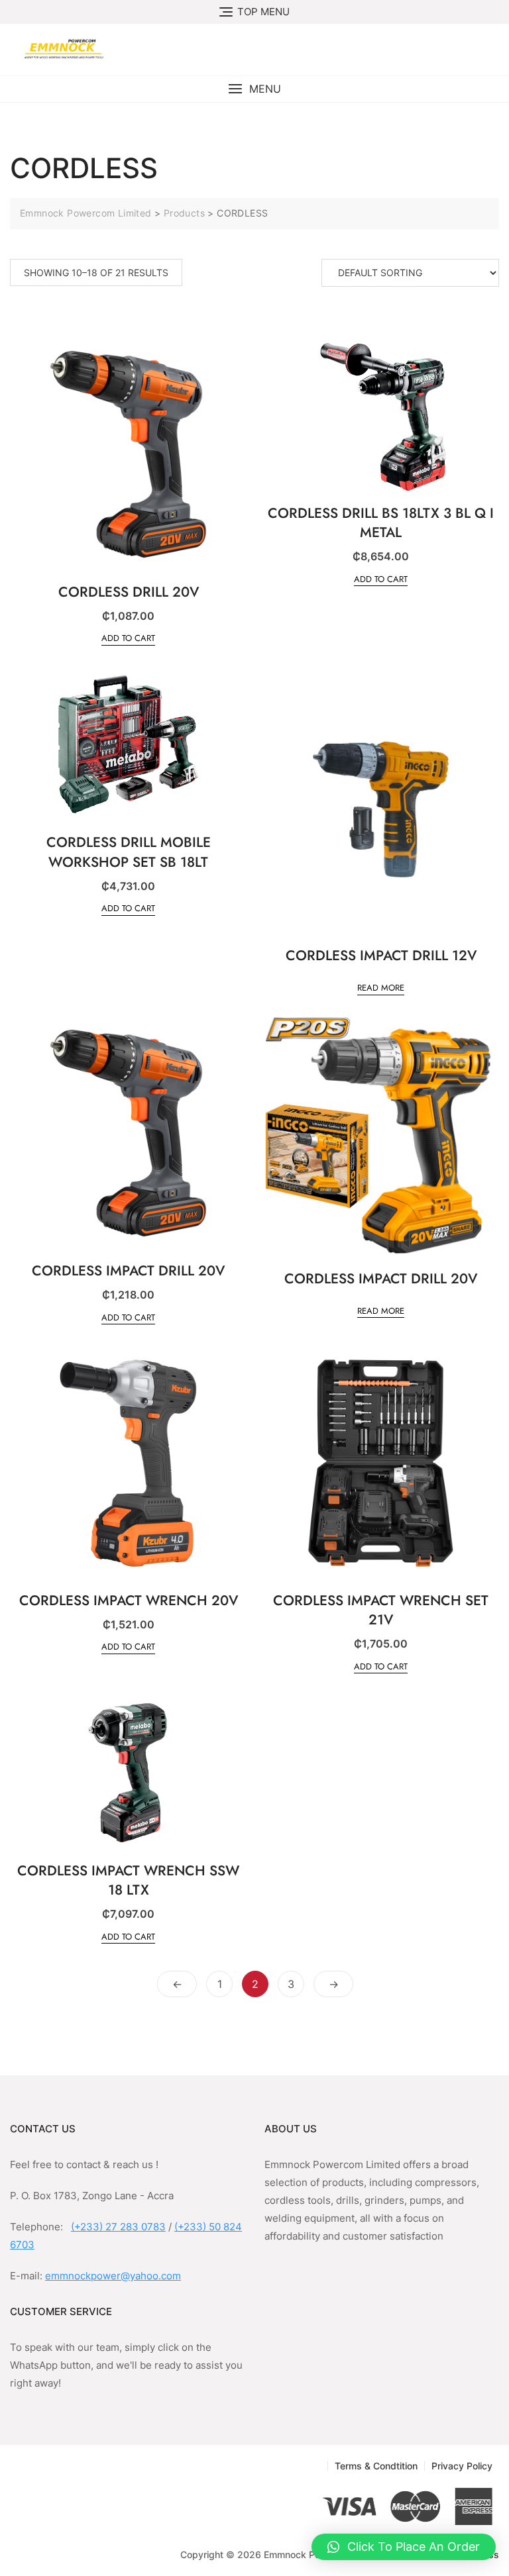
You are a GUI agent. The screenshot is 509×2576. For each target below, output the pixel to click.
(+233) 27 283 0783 (118, 2227)
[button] (254, 89)
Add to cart (128, 638)
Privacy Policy (462, 2466)
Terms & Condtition (376, 2466)
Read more (381, 988)
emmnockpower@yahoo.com (113, 2276)
